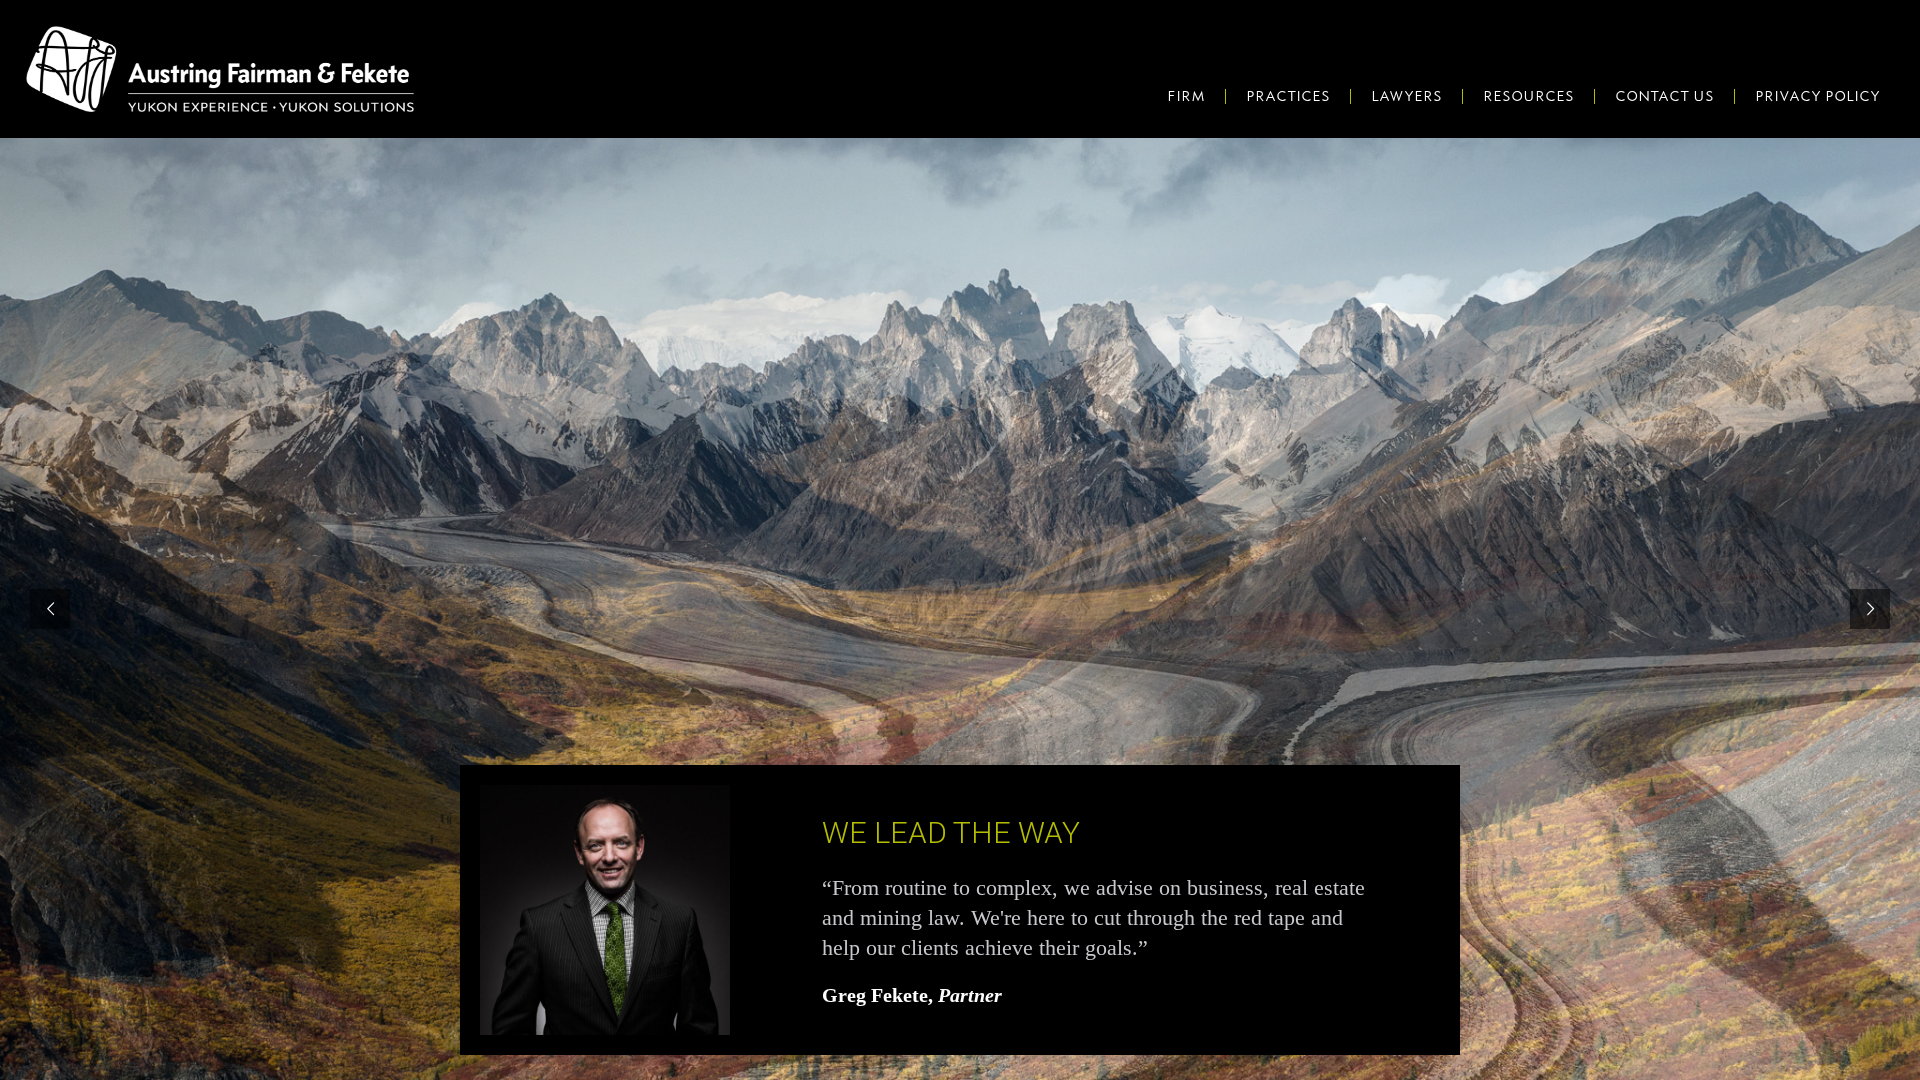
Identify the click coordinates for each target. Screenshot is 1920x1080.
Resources (1528, 96)
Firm (1186, 96)
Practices (1288, 96)
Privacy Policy (1817, 96)
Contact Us (1664, 96)
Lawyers (1406, 96)
